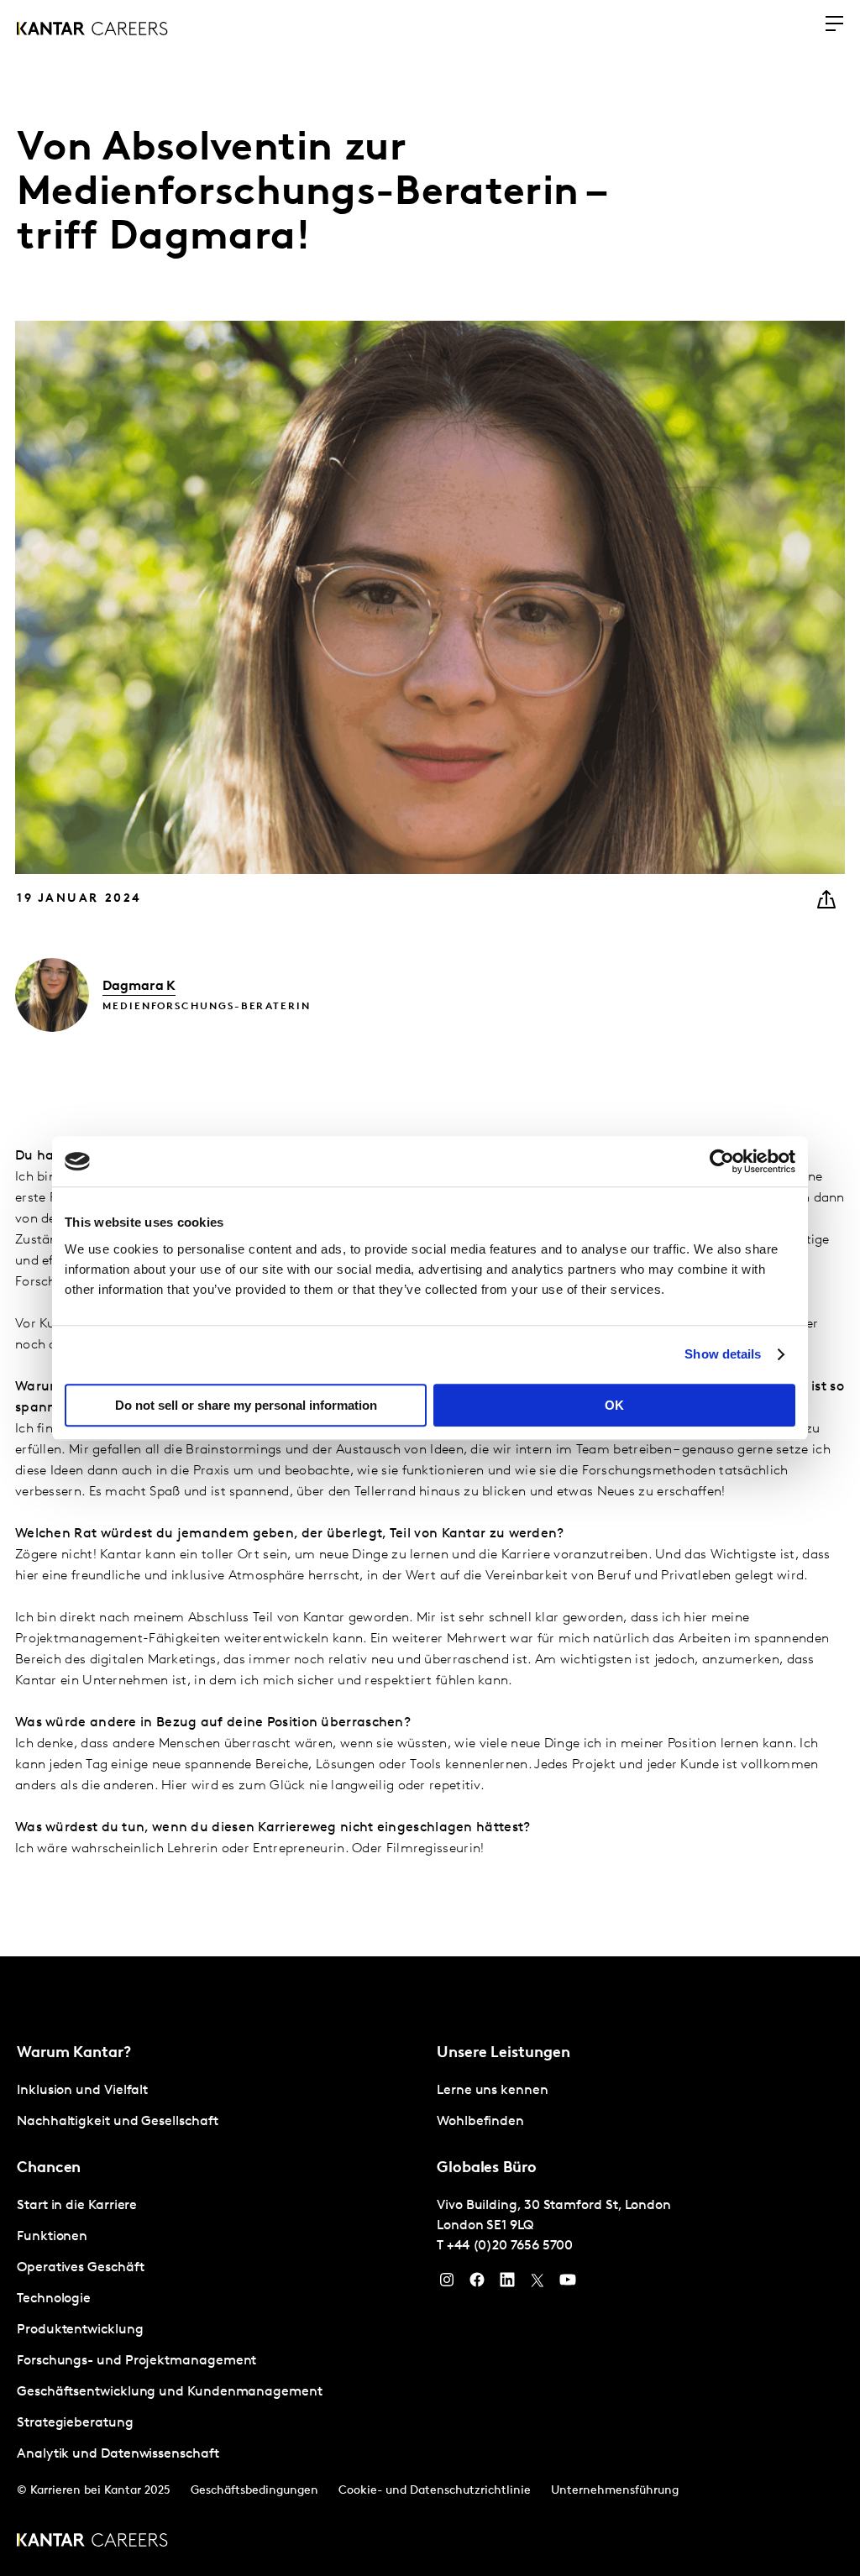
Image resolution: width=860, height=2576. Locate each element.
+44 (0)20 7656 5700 (510, 2246)
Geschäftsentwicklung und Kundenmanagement (170, 2392)
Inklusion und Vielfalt (82, 2091)
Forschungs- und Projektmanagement (136, 2361)
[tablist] (430, 2266)
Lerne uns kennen (493, 2091)
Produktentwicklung (80, 2330)
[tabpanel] (220, 2107)
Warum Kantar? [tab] (74, 2054)
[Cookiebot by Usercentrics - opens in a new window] (722, 1161)
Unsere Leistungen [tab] (503, 2054)
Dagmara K (139, 987)
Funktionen (52, 2237)
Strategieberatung (75, 2423)
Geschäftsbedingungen (254, 2491)
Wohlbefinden (480, 2122)
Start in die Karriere (77, 2206)
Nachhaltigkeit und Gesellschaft (118, 2122)
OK (614, 1405)
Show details (723, 1354)
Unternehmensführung (615, 2491)
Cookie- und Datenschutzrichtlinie (435, 2491)
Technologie (54, 2299)
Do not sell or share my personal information (246, 1405)
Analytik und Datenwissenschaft (118, 2454)
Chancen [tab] (49, 2169)
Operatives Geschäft (80, 2268)
